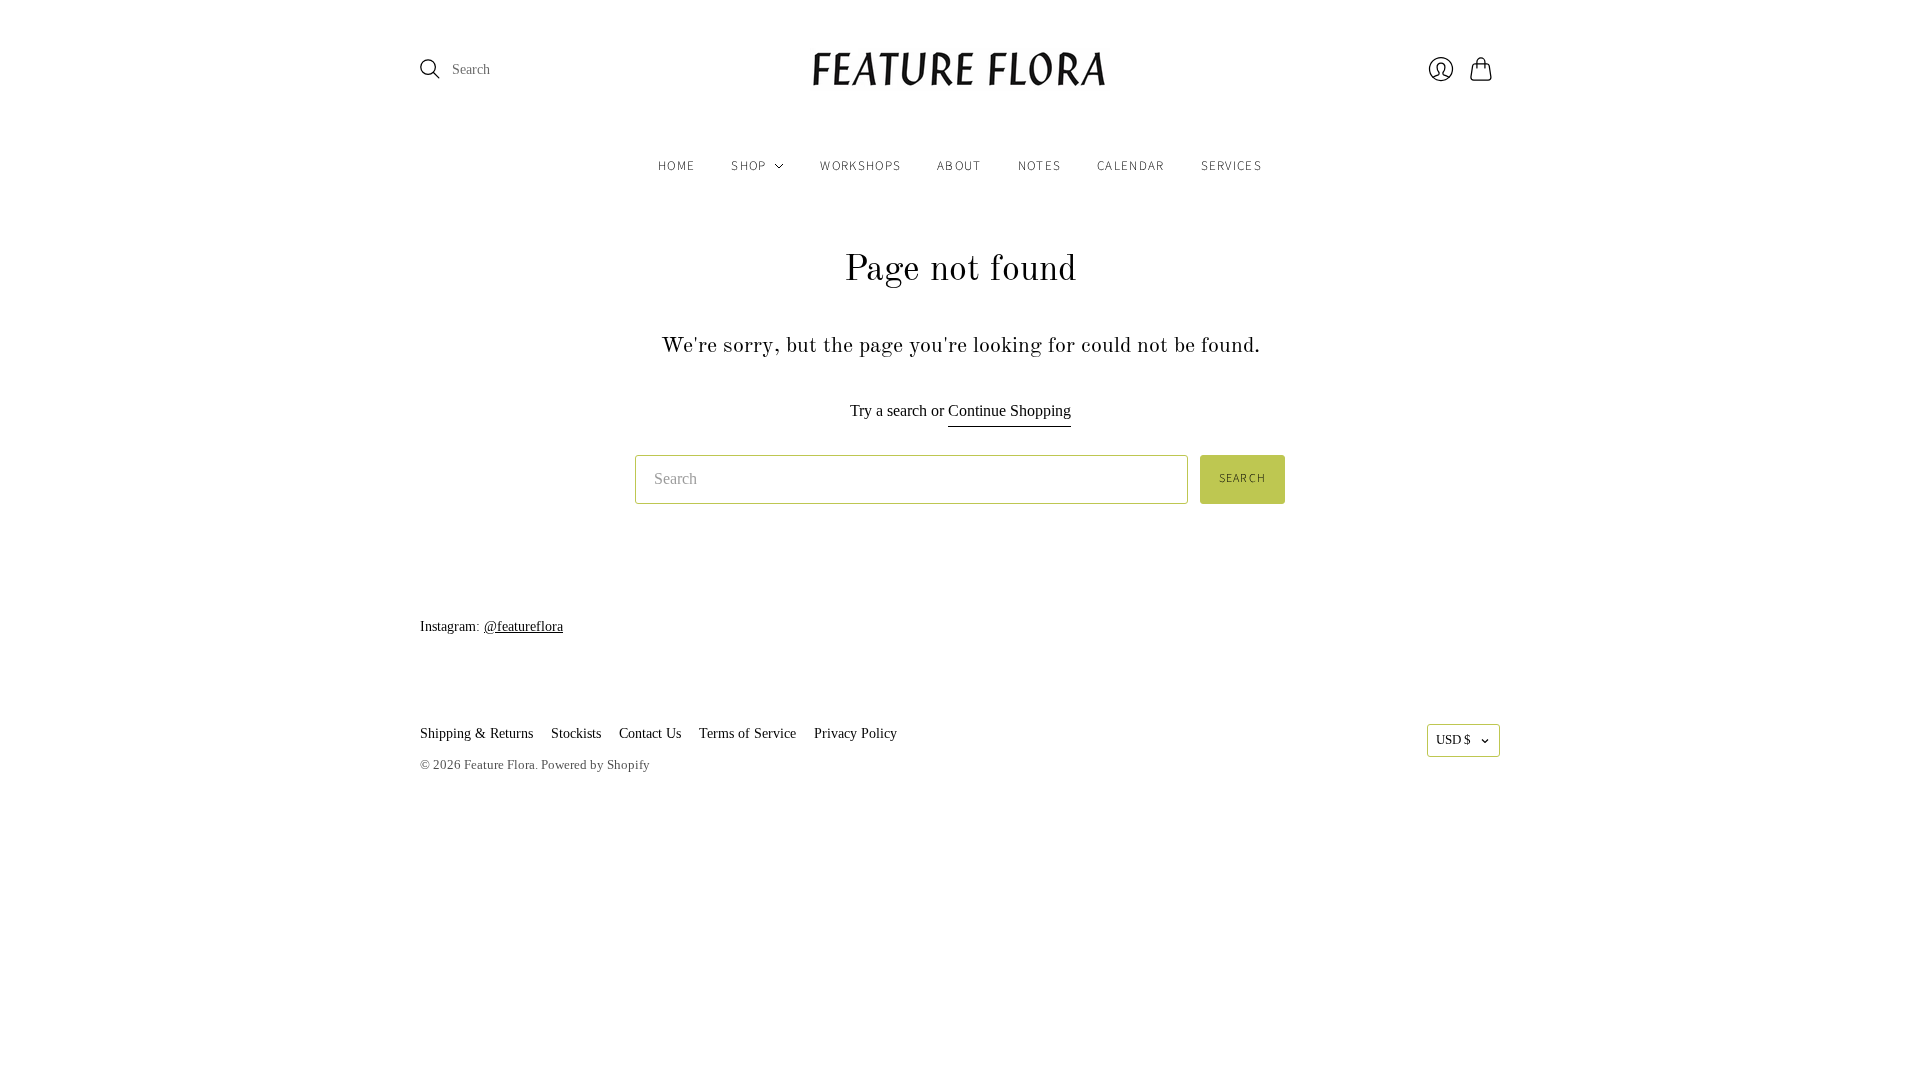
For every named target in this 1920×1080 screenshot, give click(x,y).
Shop (748, 166)
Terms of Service (747, 733)
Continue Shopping (1009, 410)
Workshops (860, 166)
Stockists (576, 733)
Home (676, 166)
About (959, 166)
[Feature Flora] (960, 69)
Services (1231, 166)
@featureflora (523, 626)
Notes (1040, 166)
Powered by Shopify (595, 764)
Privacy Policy (855, 733)
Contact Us (650, 733)
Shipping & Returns (476, 733)
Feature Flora (499, 764)
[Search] (430, 69)
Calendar (1130, 166)
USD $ (1453, 739)
